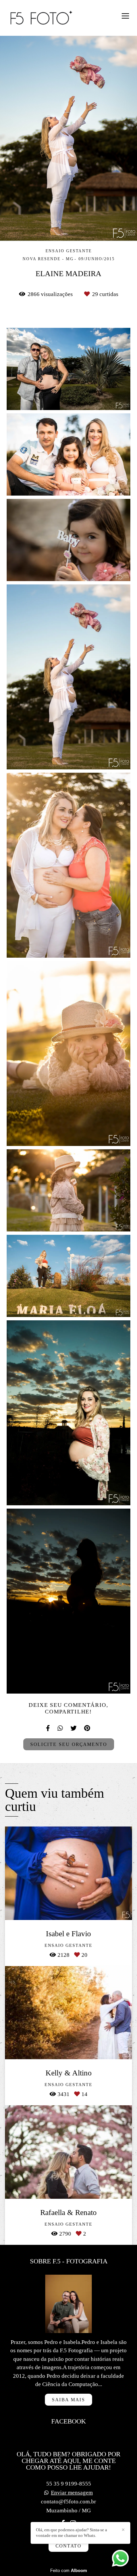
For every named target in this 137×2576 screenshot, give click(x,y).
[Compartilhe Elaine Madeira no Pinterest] (88, 1728)
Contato (68, 2546)
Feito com (69, 2571)
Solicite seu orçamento (69, 1744)
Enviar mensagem (72, 2493)
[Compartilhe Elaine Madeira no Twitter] (74, 1728)
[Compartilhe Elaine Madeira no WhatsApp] (61, 1728)
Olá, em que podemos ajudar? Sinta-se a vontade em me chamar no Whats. (71, 2533)
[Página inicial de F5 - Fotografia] (42, 18)
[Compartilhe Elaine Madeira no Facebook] (48, 1728)
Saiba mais (68, 2400)
